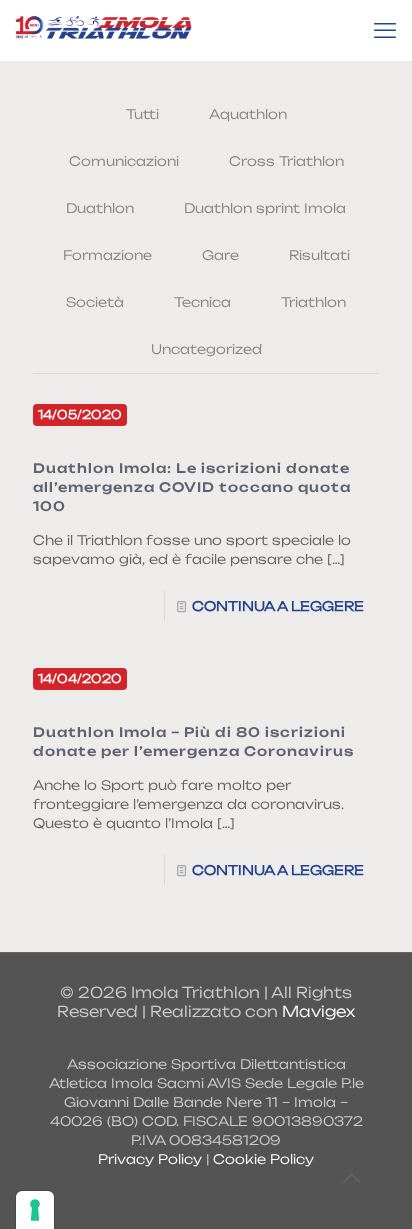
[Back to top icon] (351, 1178)
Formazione (107, 255)
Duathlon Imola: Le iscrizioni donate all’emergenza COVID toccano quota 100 (192, 487)
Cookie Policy (263, 1159)
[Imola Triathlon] (103, 30)
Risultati (319, 255)
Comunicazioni (124, 161)
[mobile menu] (385, 30)
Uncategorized (206, 349)
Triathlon (313, 302)
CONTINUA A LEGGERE (278, 606)
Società (95, 302)
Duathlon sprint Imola (265, 208)
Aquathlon (248, 114)
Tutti (142, 114)
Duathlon (100, 208)
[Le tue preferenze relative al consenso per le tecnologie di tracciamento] (35, 1210)
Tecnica (202, 302)
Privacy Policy (150, 1159)
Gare (220, 255)
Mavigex (318, 1011)
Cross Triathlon (286, 161)
